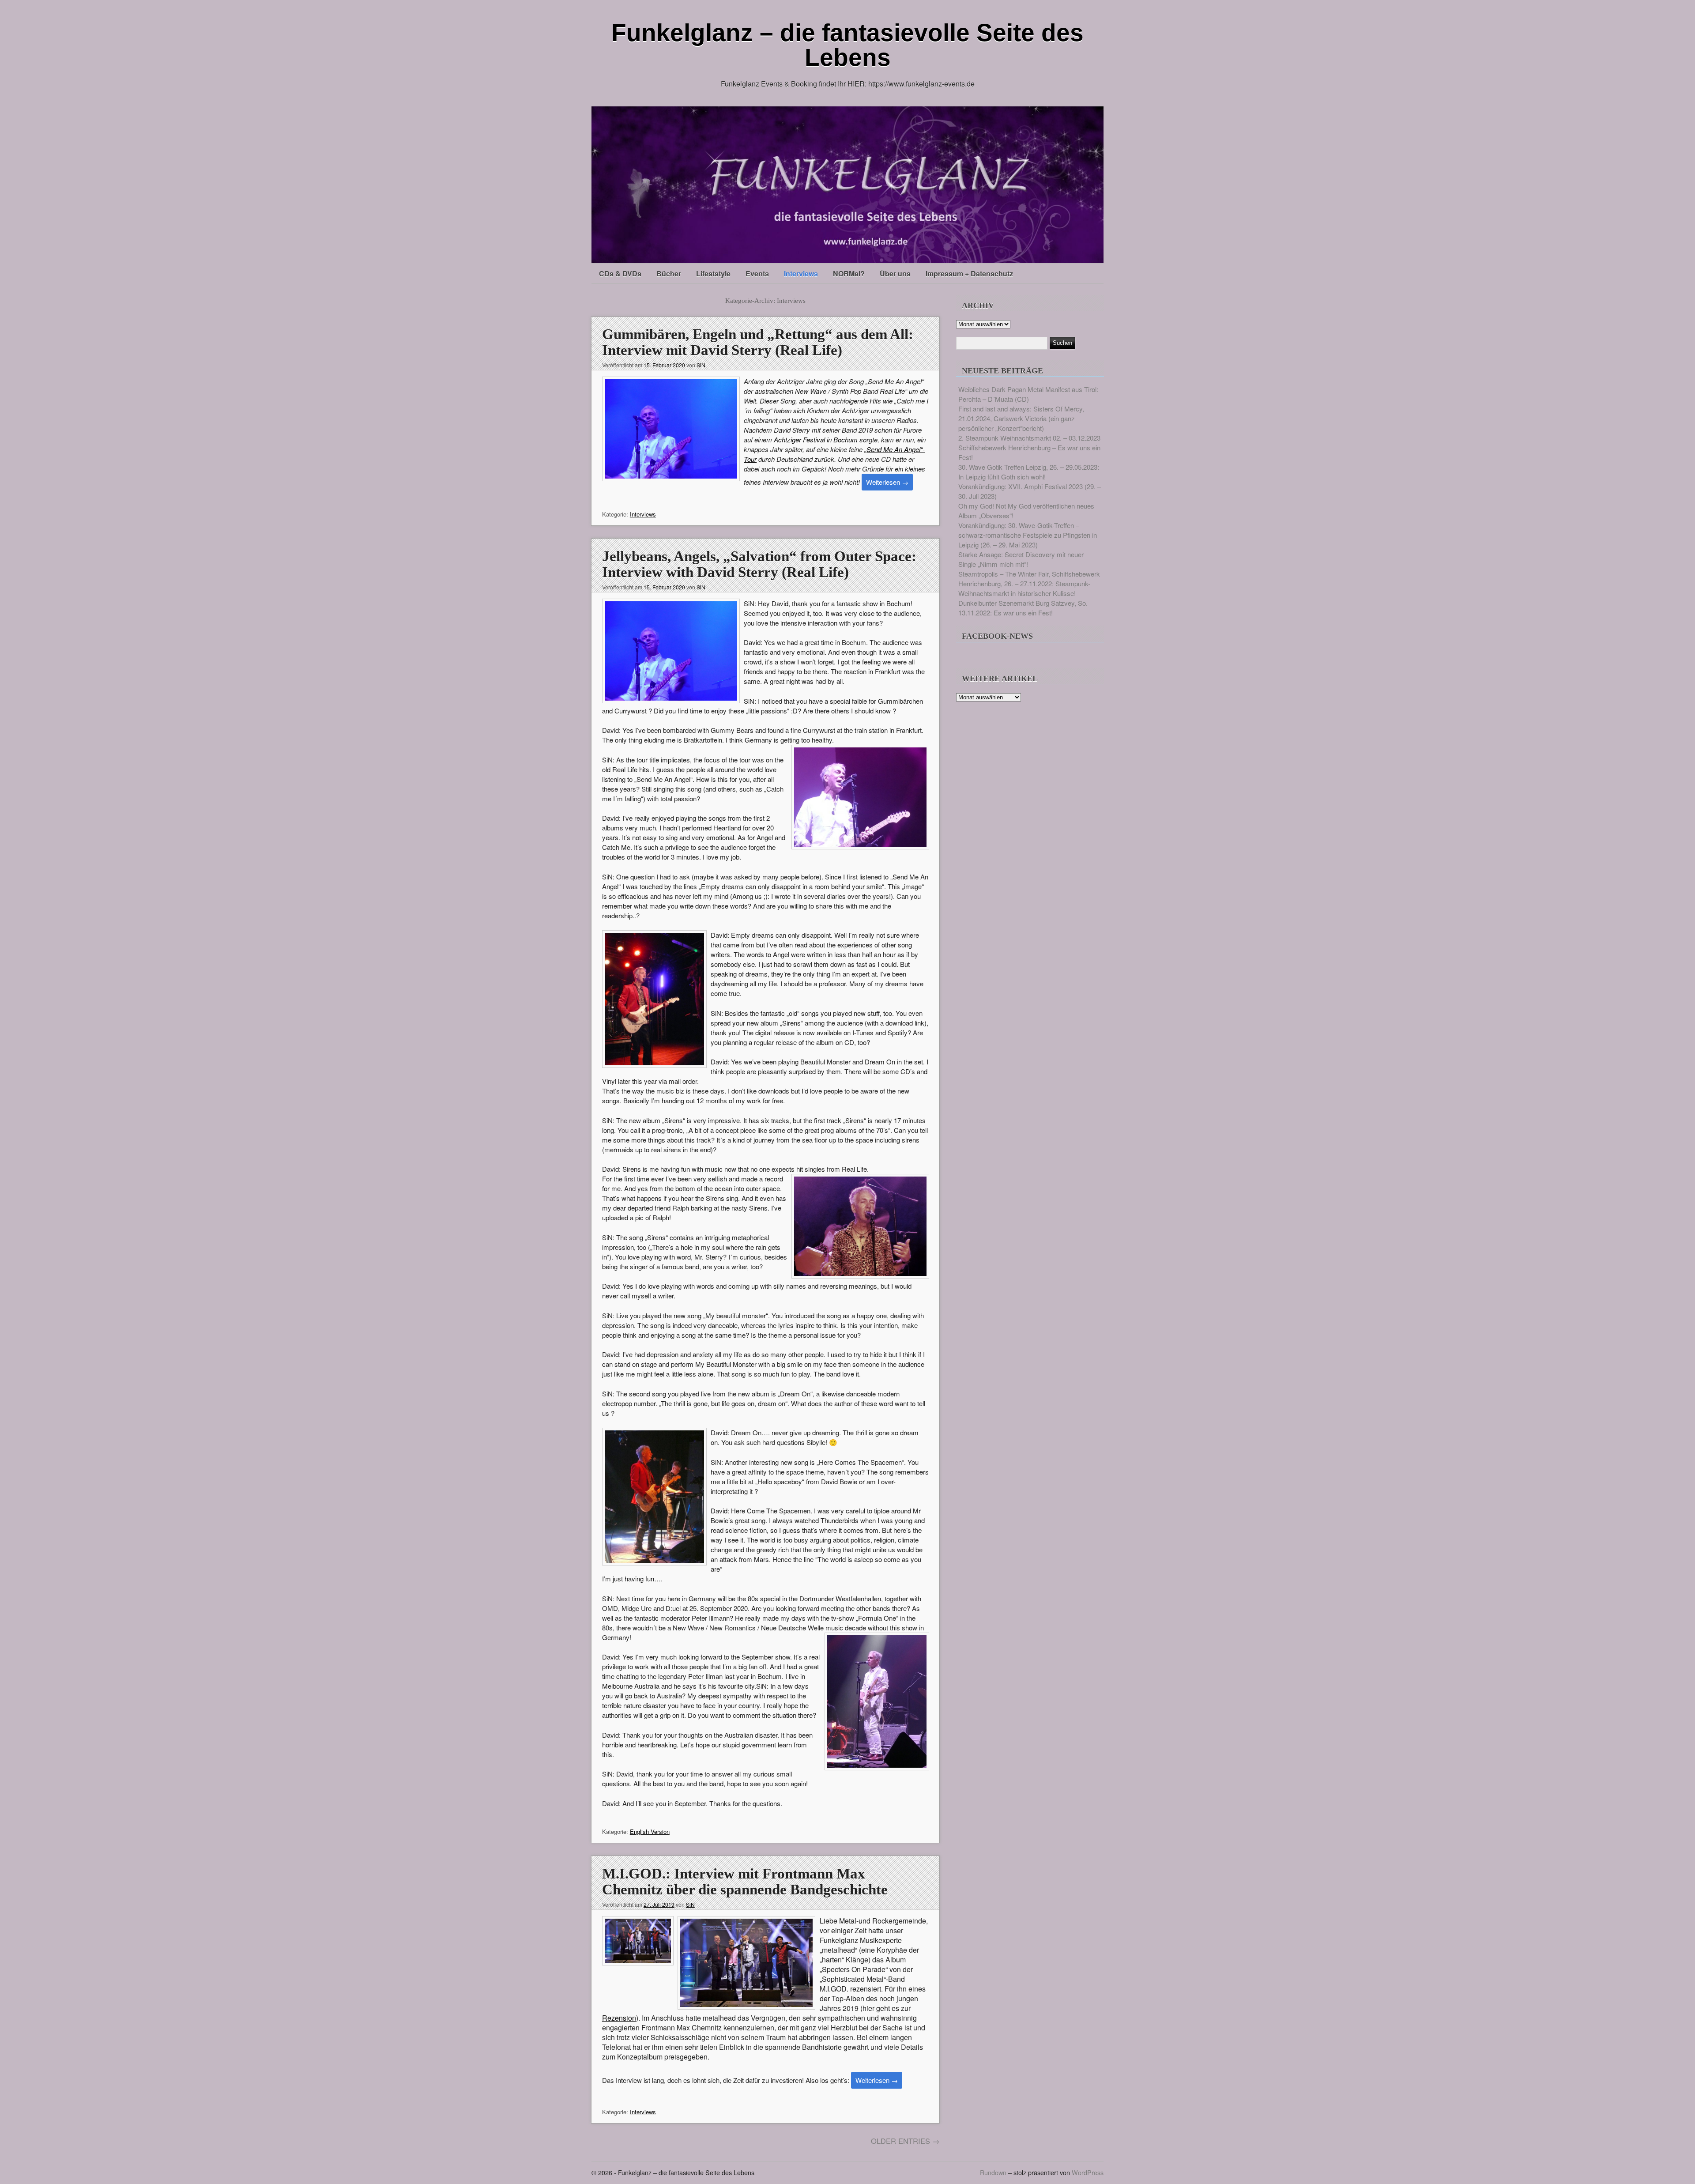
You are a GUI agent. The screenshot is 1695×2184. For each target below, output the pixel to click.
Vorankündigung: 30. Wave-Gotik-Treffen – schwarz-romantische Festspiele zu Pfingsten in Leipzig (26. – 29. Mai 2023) (1028, 535)
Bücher (669, 273)
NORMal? (849, 273)
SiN (701, 365)
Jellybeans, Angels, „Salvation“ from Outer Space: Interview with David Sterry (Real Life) (759, 564)
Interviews (801, 273)
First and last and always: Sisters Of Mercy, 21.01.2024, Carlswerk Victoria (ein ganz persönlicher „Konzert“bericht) (1021, 418)
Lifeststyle (713, 273)
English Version (650, 1831)
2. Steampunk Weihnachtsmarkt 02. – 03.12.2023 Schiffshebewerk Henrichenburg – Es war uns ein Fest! (1029, 447)
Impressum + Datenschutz (969, 273)
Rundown (993, 2172)
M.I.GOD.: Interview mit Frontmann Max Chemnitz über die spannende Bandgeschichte (745, 1882)
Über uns (895, 273)
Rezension (619, 2018)
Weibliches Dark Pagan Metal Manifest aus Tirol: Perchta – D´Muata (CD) (1028, 394)
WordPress (1088, 2172)
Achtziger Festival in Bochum (816, 439)
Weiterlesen (887, 482)
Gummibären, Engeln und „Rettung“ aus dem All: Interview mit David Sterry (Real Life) (758, 342)
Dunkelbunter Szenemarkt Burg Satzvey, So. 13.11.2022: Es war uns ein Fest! (1023, 608)
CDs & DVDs (620, 273)
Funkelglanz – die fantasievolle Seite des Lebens (847, 45)
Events (757, 273)
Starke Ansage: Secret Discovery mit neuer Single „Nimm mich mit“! (1021, 559)
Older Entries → (905, 2141)
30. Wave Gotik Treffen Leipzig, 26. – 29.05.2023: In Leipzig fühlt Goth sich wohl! (1029, 472)
